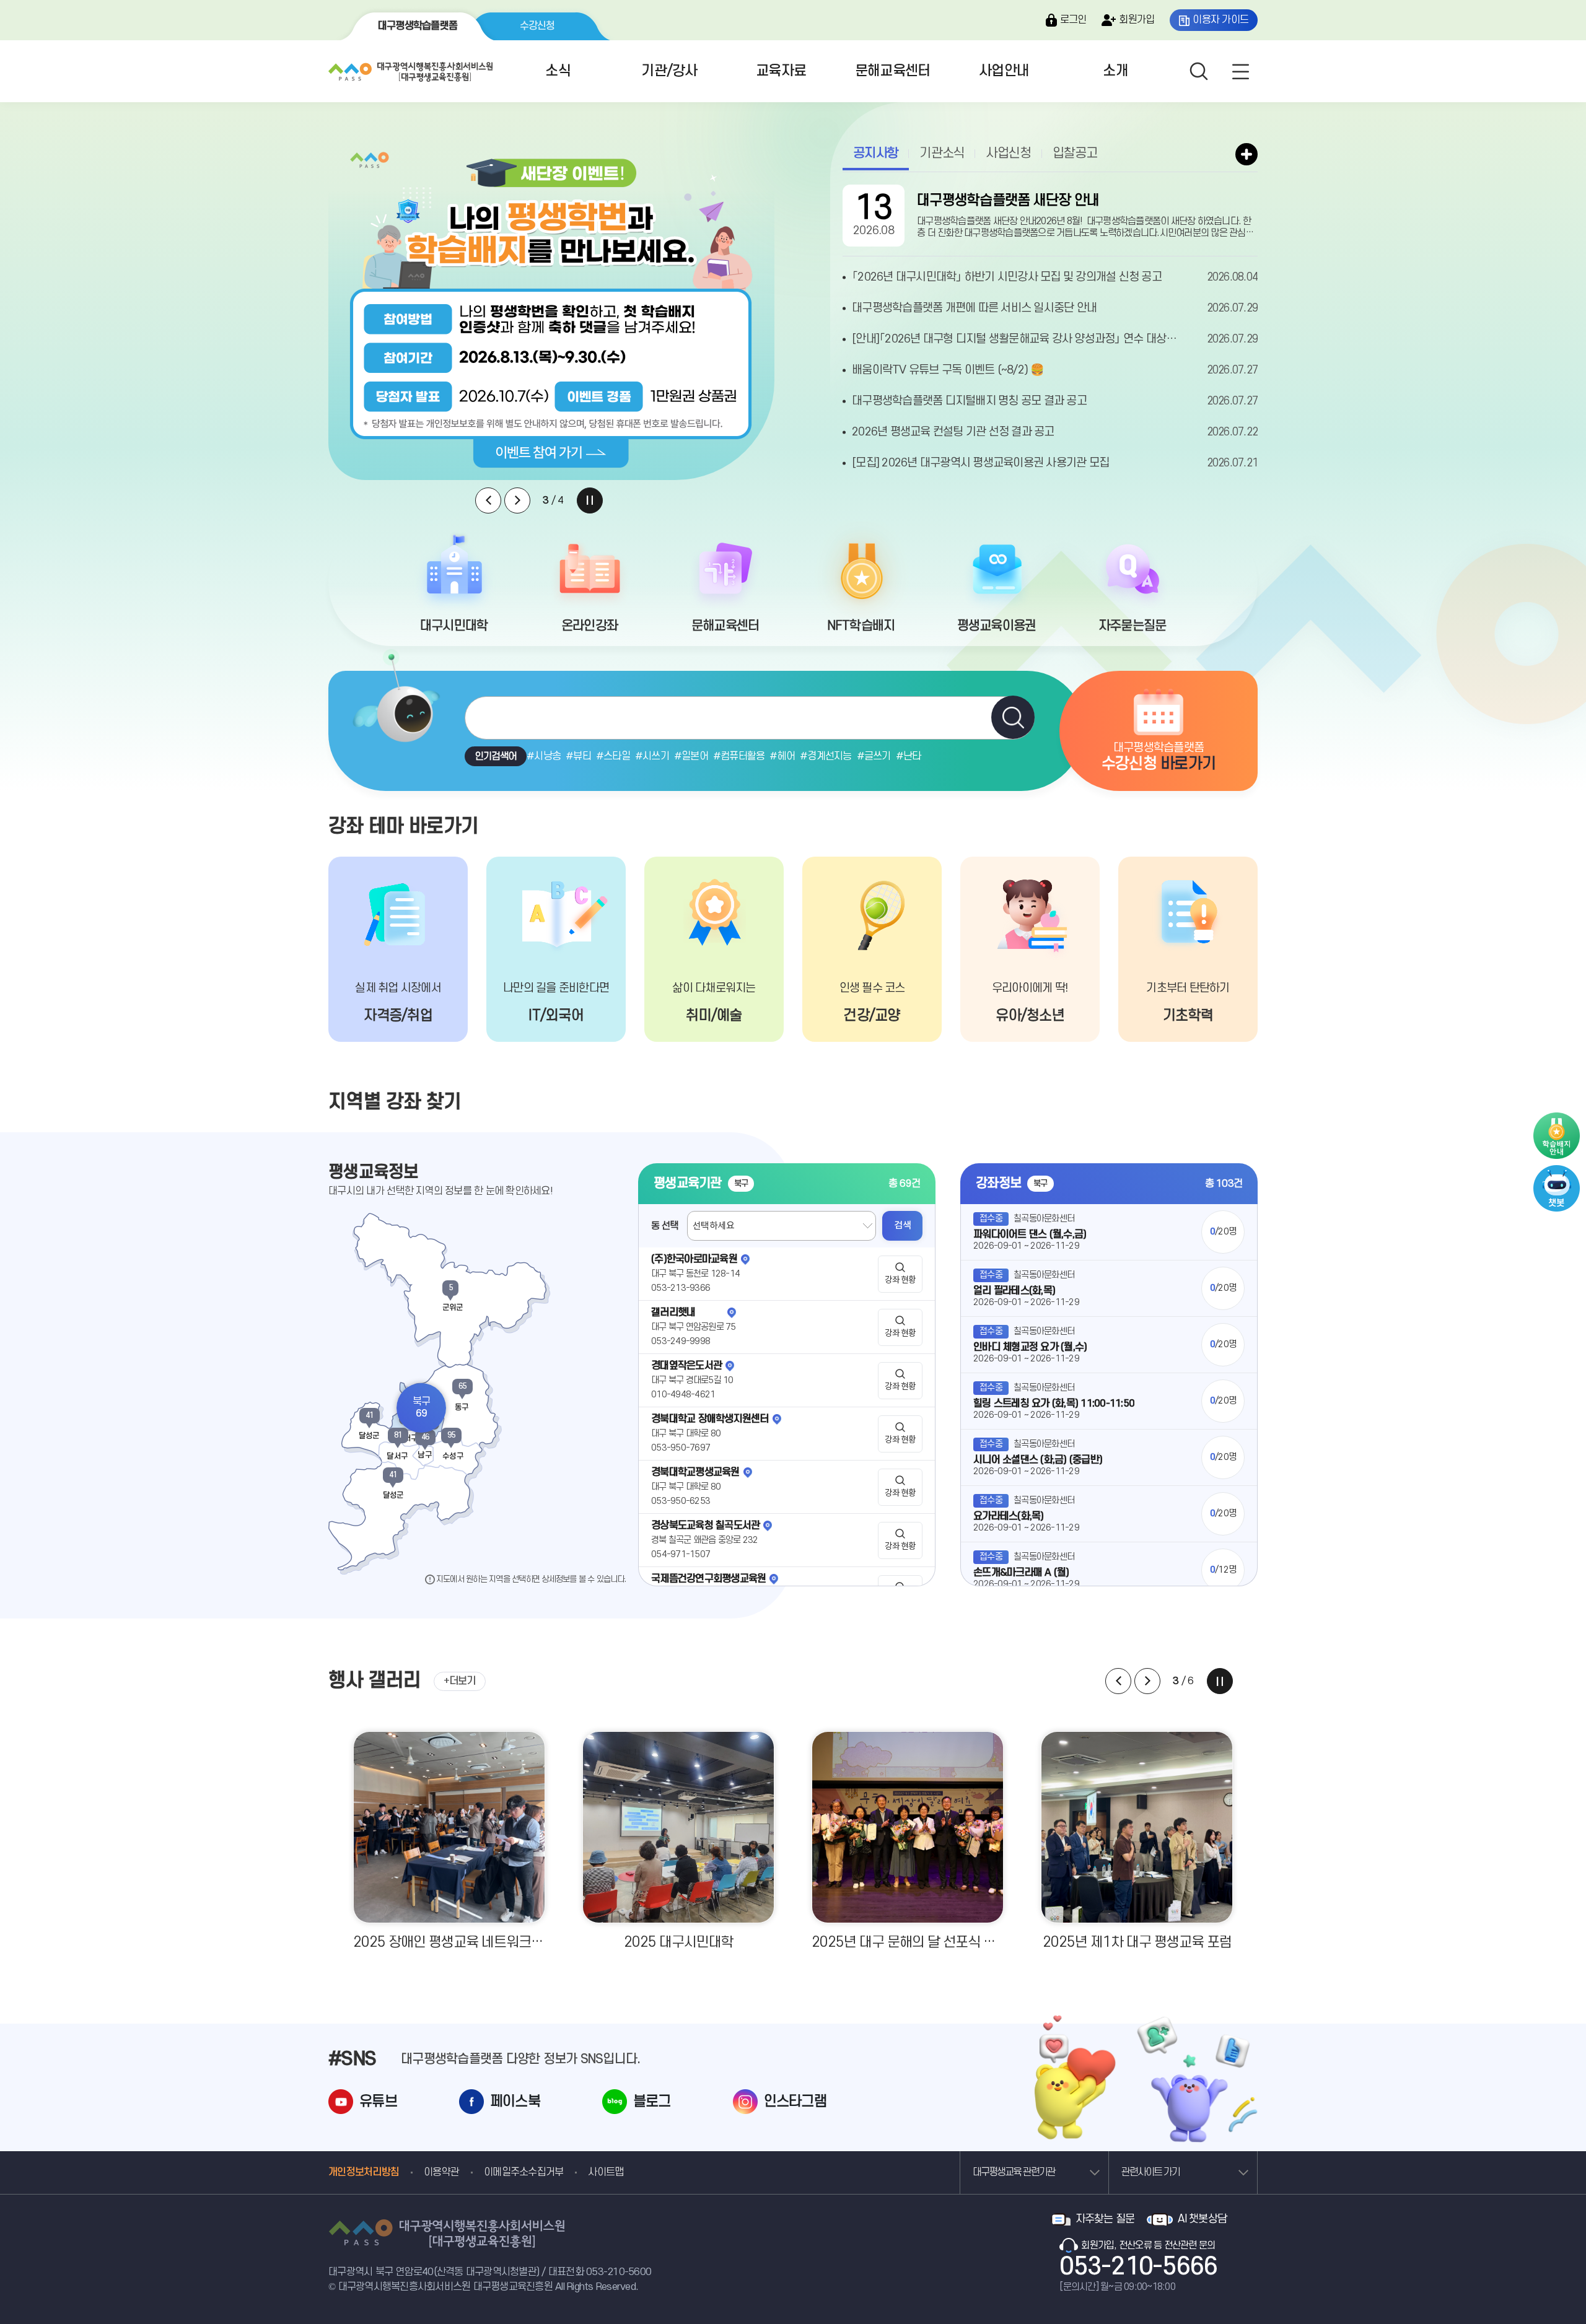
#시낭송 (544, 756)
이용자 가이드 (1220, 20)
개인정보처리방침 (364, 2172)
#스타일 (613, 756)
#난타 (909, 756)
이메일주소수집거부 (524, 2172)
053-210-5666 (1138, 2267)
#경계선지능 (826, 756)
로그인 (1073, 20)
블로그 (652, 2102)
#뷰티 (578, 756)
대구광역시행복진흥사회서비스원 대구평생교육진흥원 (409, 69)
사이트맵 (606, 2172)
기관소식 (942, 153)
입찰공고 (1075, 153)
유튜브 (378, 2102)
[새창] (1557, 1171)
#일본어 (691, 756)
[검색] (1013, 717)
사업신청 (1008, 153)
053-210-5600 (619, 2272)
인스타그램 (795, 2102)
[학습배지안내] (1557, 1136)
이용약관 (441, 2172)
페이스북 (515, 2102)
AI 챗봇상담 (1202, 2219)
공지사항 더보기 (1246, 154)
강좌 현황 (900, 1280)
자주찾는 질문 (1105, 2219)
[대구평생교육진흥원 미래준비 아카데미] (551, 310)
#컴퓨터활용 (739, 756)
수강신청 (537, 26)
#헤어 (782, 756)
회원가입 (1137, 20)
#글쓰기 (874, 756)
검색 (902, 1225)
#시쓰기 (652, 756)
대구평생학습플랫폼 (418, 26)
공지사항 (876, 153)
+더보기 (460, 1681)
